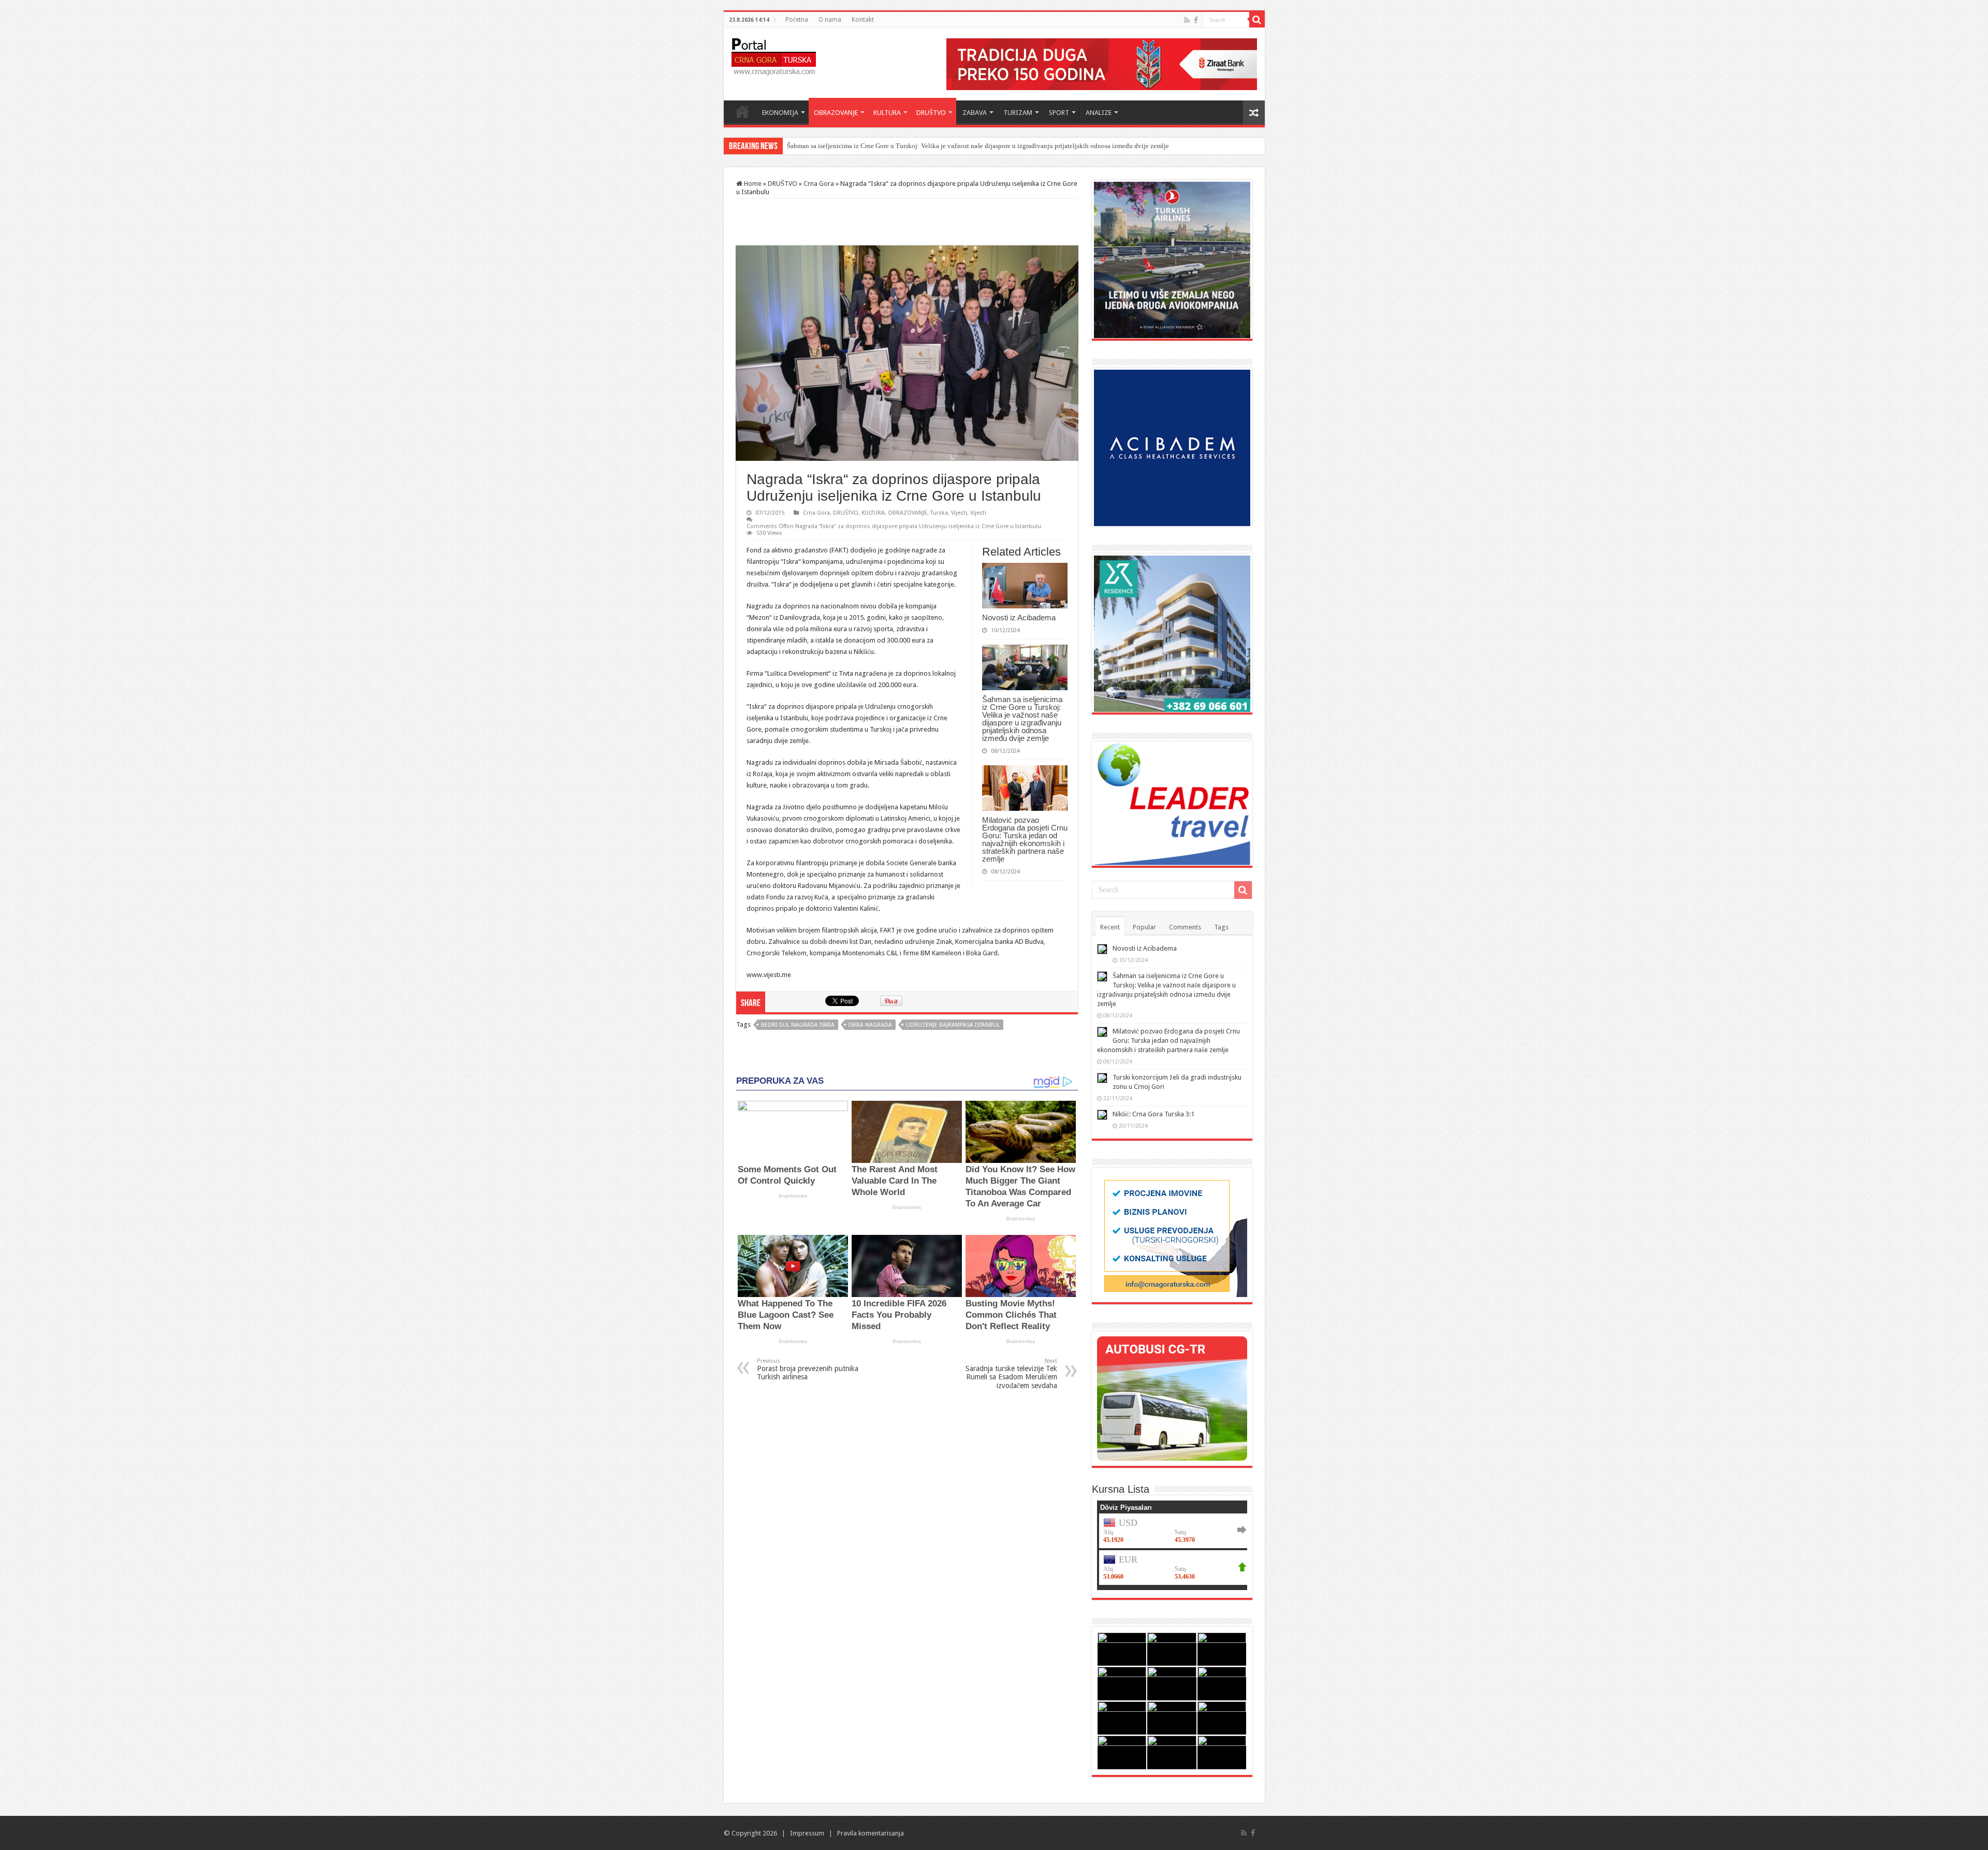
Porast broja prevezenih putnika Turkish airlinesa (808, 1369)
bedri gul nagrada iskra (798, 1025)
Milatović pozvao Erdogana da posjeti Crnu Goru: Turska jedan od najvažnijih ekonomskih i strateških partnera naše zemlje (961, 146)
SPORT (1059, 113)
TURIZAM (1018, 113)
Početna (797, 20)
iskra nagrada (870, 1025)
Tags (1221, 927)
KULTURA (887, 113)
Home (742, 111)
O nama (830, 20)
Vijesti (959, 513)
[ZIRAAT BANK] (1102, 63)
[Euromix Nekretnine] (1172, 633)
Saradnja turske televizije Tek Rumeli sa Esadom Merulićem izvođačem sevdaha (1011, 1374)
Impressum (807, 1833)
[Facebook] (1196, 20)
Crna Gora (819, 184)
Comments (1185, 927)
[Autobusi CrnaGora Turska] (1172, 1398)
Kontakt (863, 20)
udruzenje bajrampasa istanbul (953, 1025)
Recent (1110, 927)
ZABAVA (975, 113)
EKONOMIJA (780, 113)
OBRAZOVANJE (836, 113)
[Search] (1257, 20)
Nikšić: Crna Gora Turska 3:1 (1153, 1114)
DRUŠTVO (931, 113)
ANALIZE (1099, 113)
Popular (1144, 927)
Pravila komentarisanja (871, 1833)
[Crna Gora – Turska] (774, 55)
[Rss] (1187, 20)
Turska (939, 513)
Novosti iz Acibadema (1019, 617)
